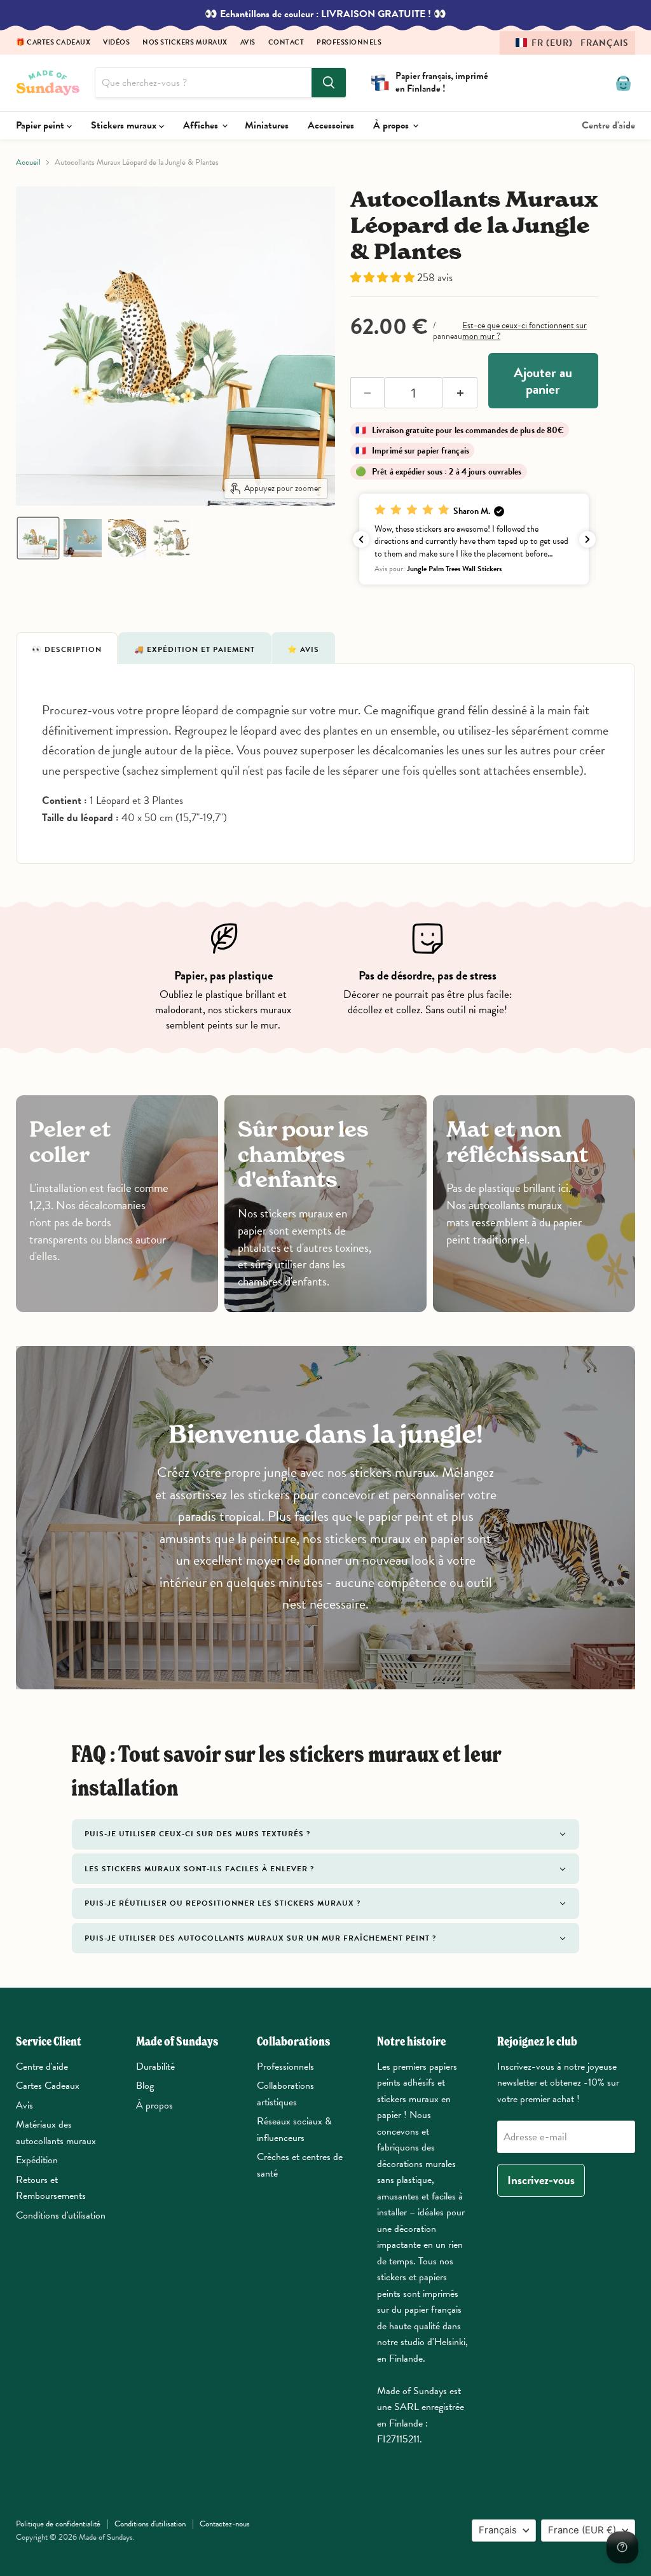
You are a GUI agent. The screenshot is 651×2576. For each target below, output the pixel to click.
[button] (567, 43)
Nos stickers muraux (185, 43)
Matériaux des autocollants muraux (56, 2133)
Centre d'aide (608, 125)
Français (498, 2530)
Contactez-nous (225, 2524)
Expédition (37, 2160)
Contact (286, 43)
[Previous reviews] (361, 539)
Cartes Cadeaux (48, 2086)
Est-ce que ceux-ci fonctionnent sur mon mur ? (524, 331)
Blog (145, 2086)
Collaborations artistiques (285, 2094)
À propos (392, 125)
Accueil (28, 163)
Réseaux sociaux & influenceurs (294, 2129)
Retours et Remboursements (51, 2188)
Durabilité (155, 2067)
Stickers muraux (125, 125)
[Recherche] (329, 83)
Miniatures (267, 125)
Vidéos (116, 43)
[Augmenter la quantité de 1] (460, 393)
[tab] (67, 648)
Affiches (202, 125)
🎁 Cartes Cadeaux (53, 43)
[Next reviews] (587, 539)
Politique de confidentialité (58, 2524)
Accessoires (331, 125)
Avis (248, 43)
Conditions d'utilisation (61, 2215)
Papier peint (41, 125)
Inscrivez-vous (541, 2180)
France (582, 2530)
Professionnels (349, 43)
